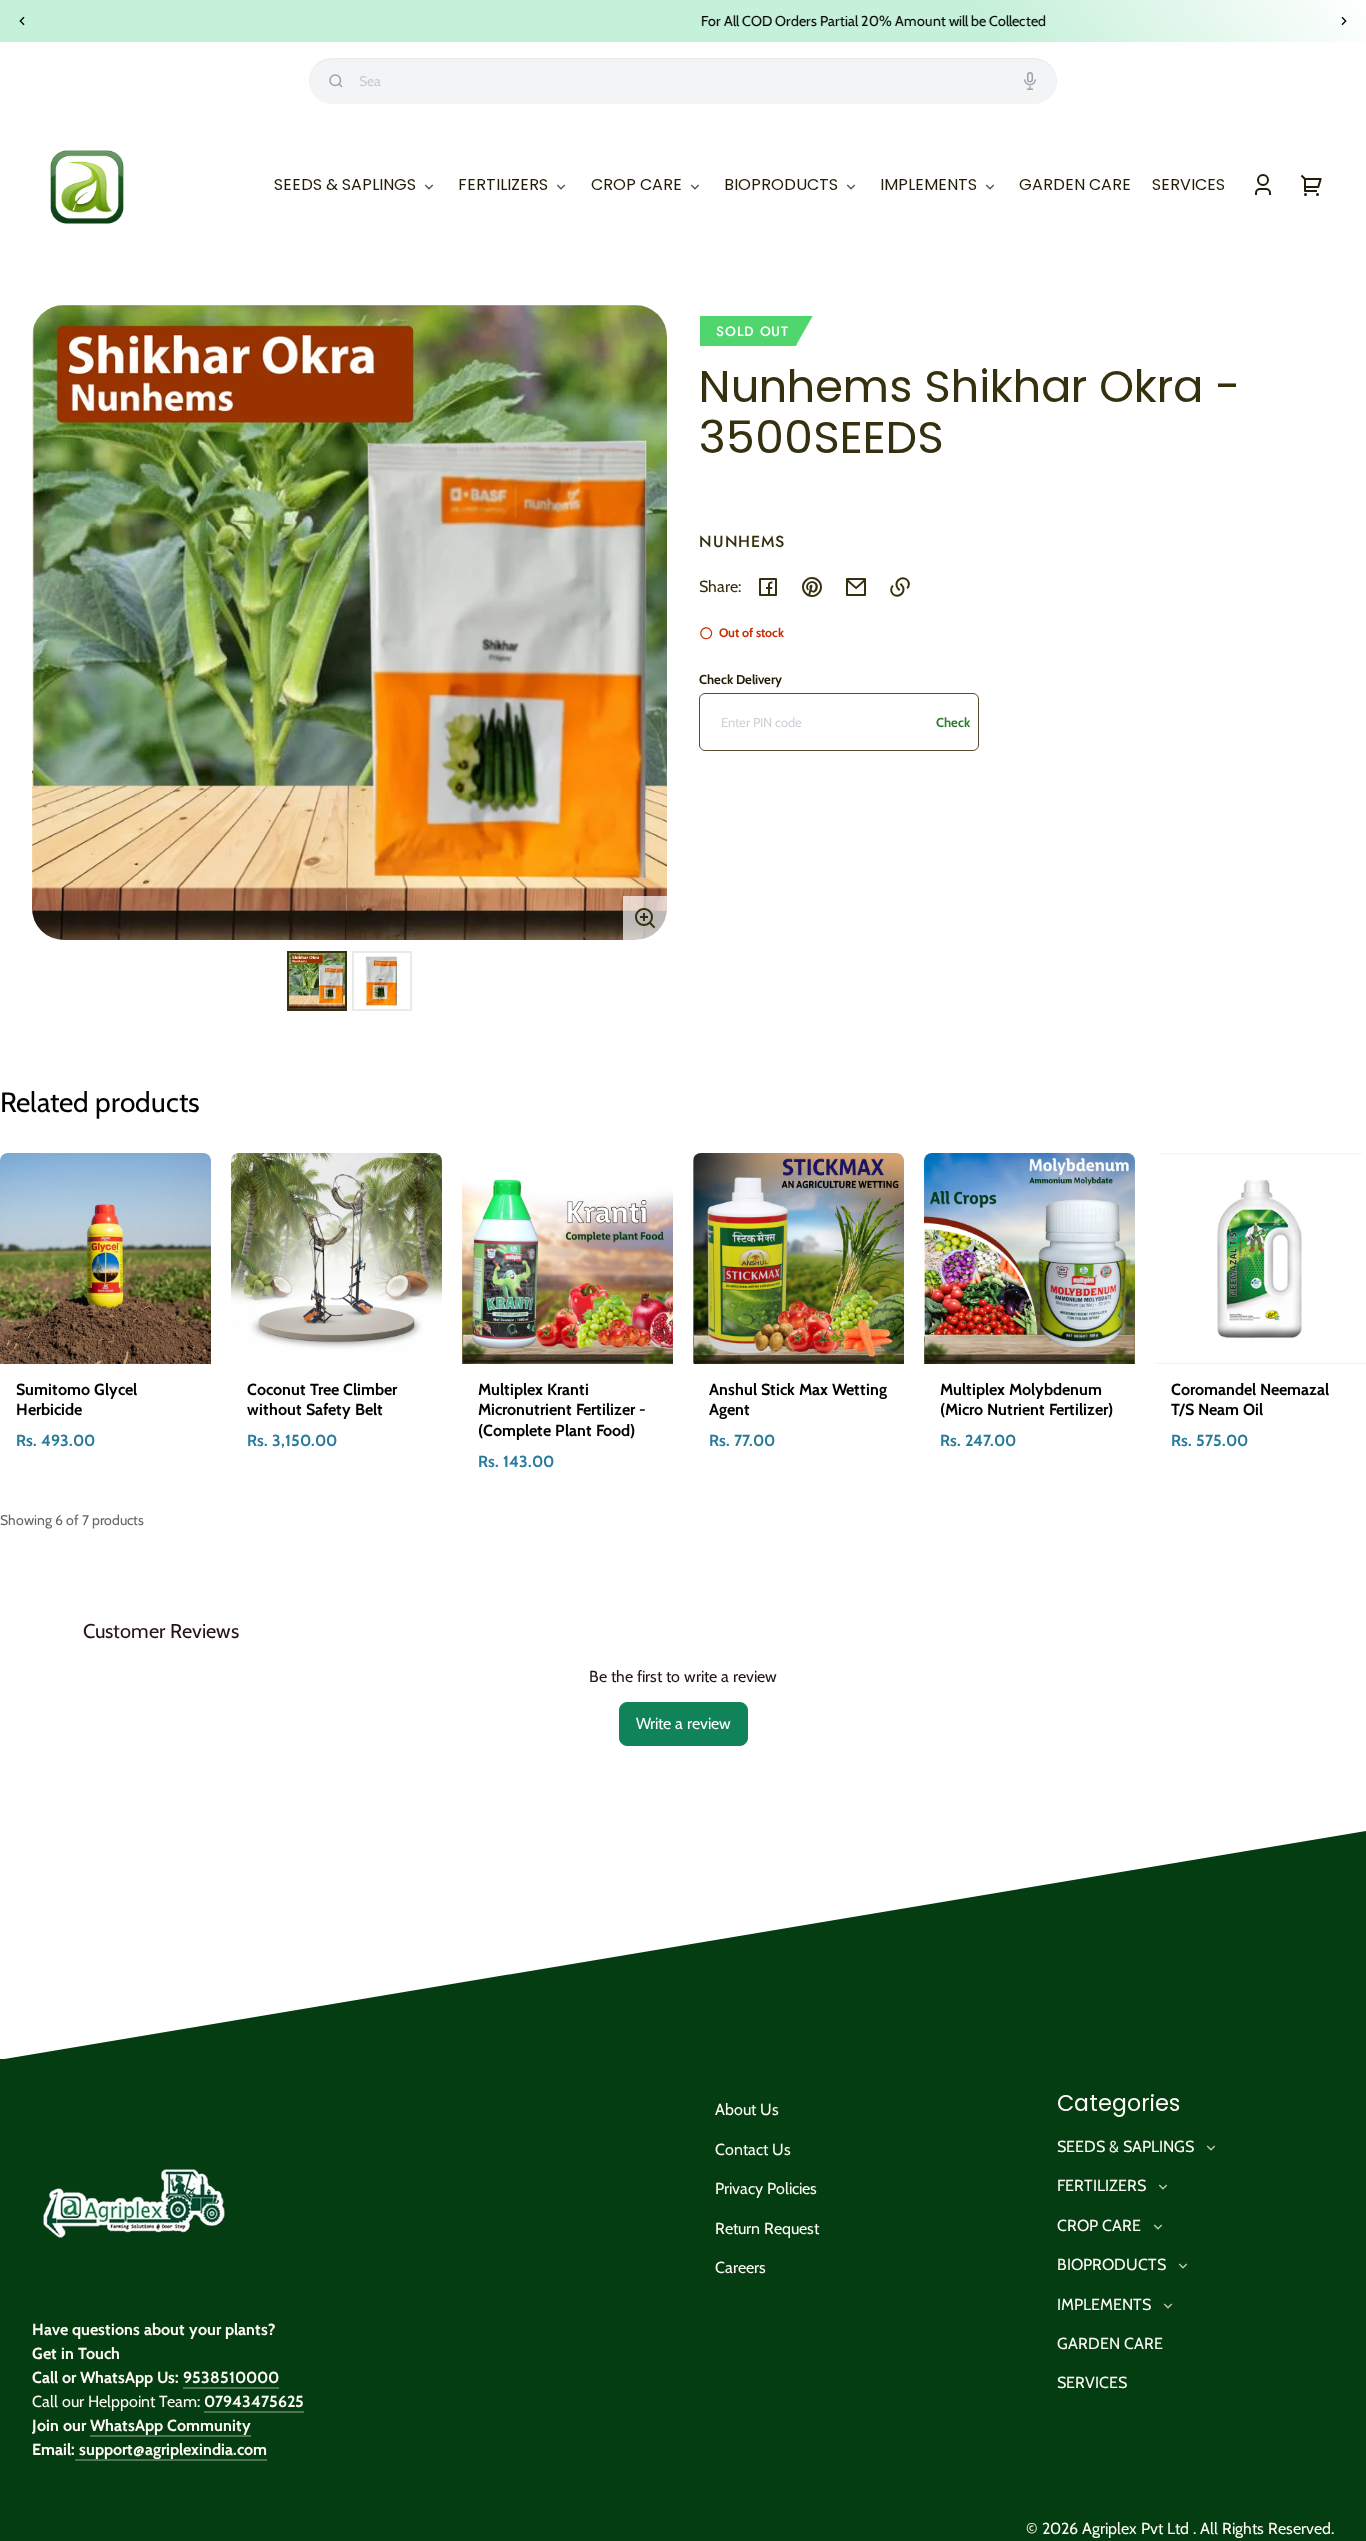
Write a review (683, 1723)
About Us (747, 2109)
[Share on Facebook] (768, 587)
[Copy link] (900, 587)
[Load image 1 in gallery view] (317, 981)
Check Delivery (740, 679)
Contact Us (753, 2149)
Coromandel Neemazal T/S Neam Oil (1250, 1400)
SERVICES (1092, 2382)
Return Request (767, 2228)
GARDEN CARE (1110, 2343)
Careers (740, 2267)
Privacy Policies (766, 2188)
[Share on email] (856, 587)
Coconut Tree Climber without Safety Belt (322, 1400)
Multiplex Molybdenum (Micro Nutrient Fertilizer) (1026, 1400)
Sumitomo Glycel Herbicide (76, 1400)
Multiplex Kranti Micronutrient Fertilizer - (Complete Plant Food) (562, 1410)
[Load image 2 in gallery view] (382, 981)
